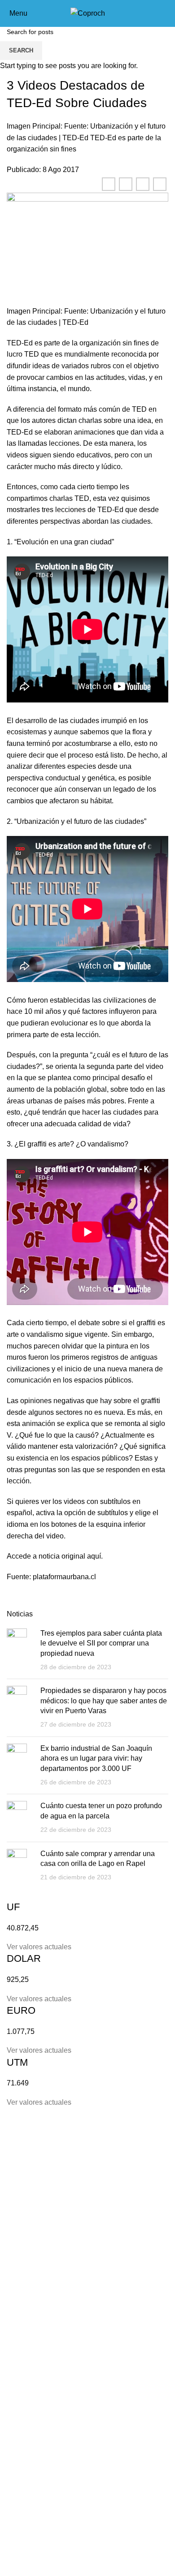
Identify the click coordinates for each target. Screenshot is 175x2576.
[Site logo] (88, 13)
